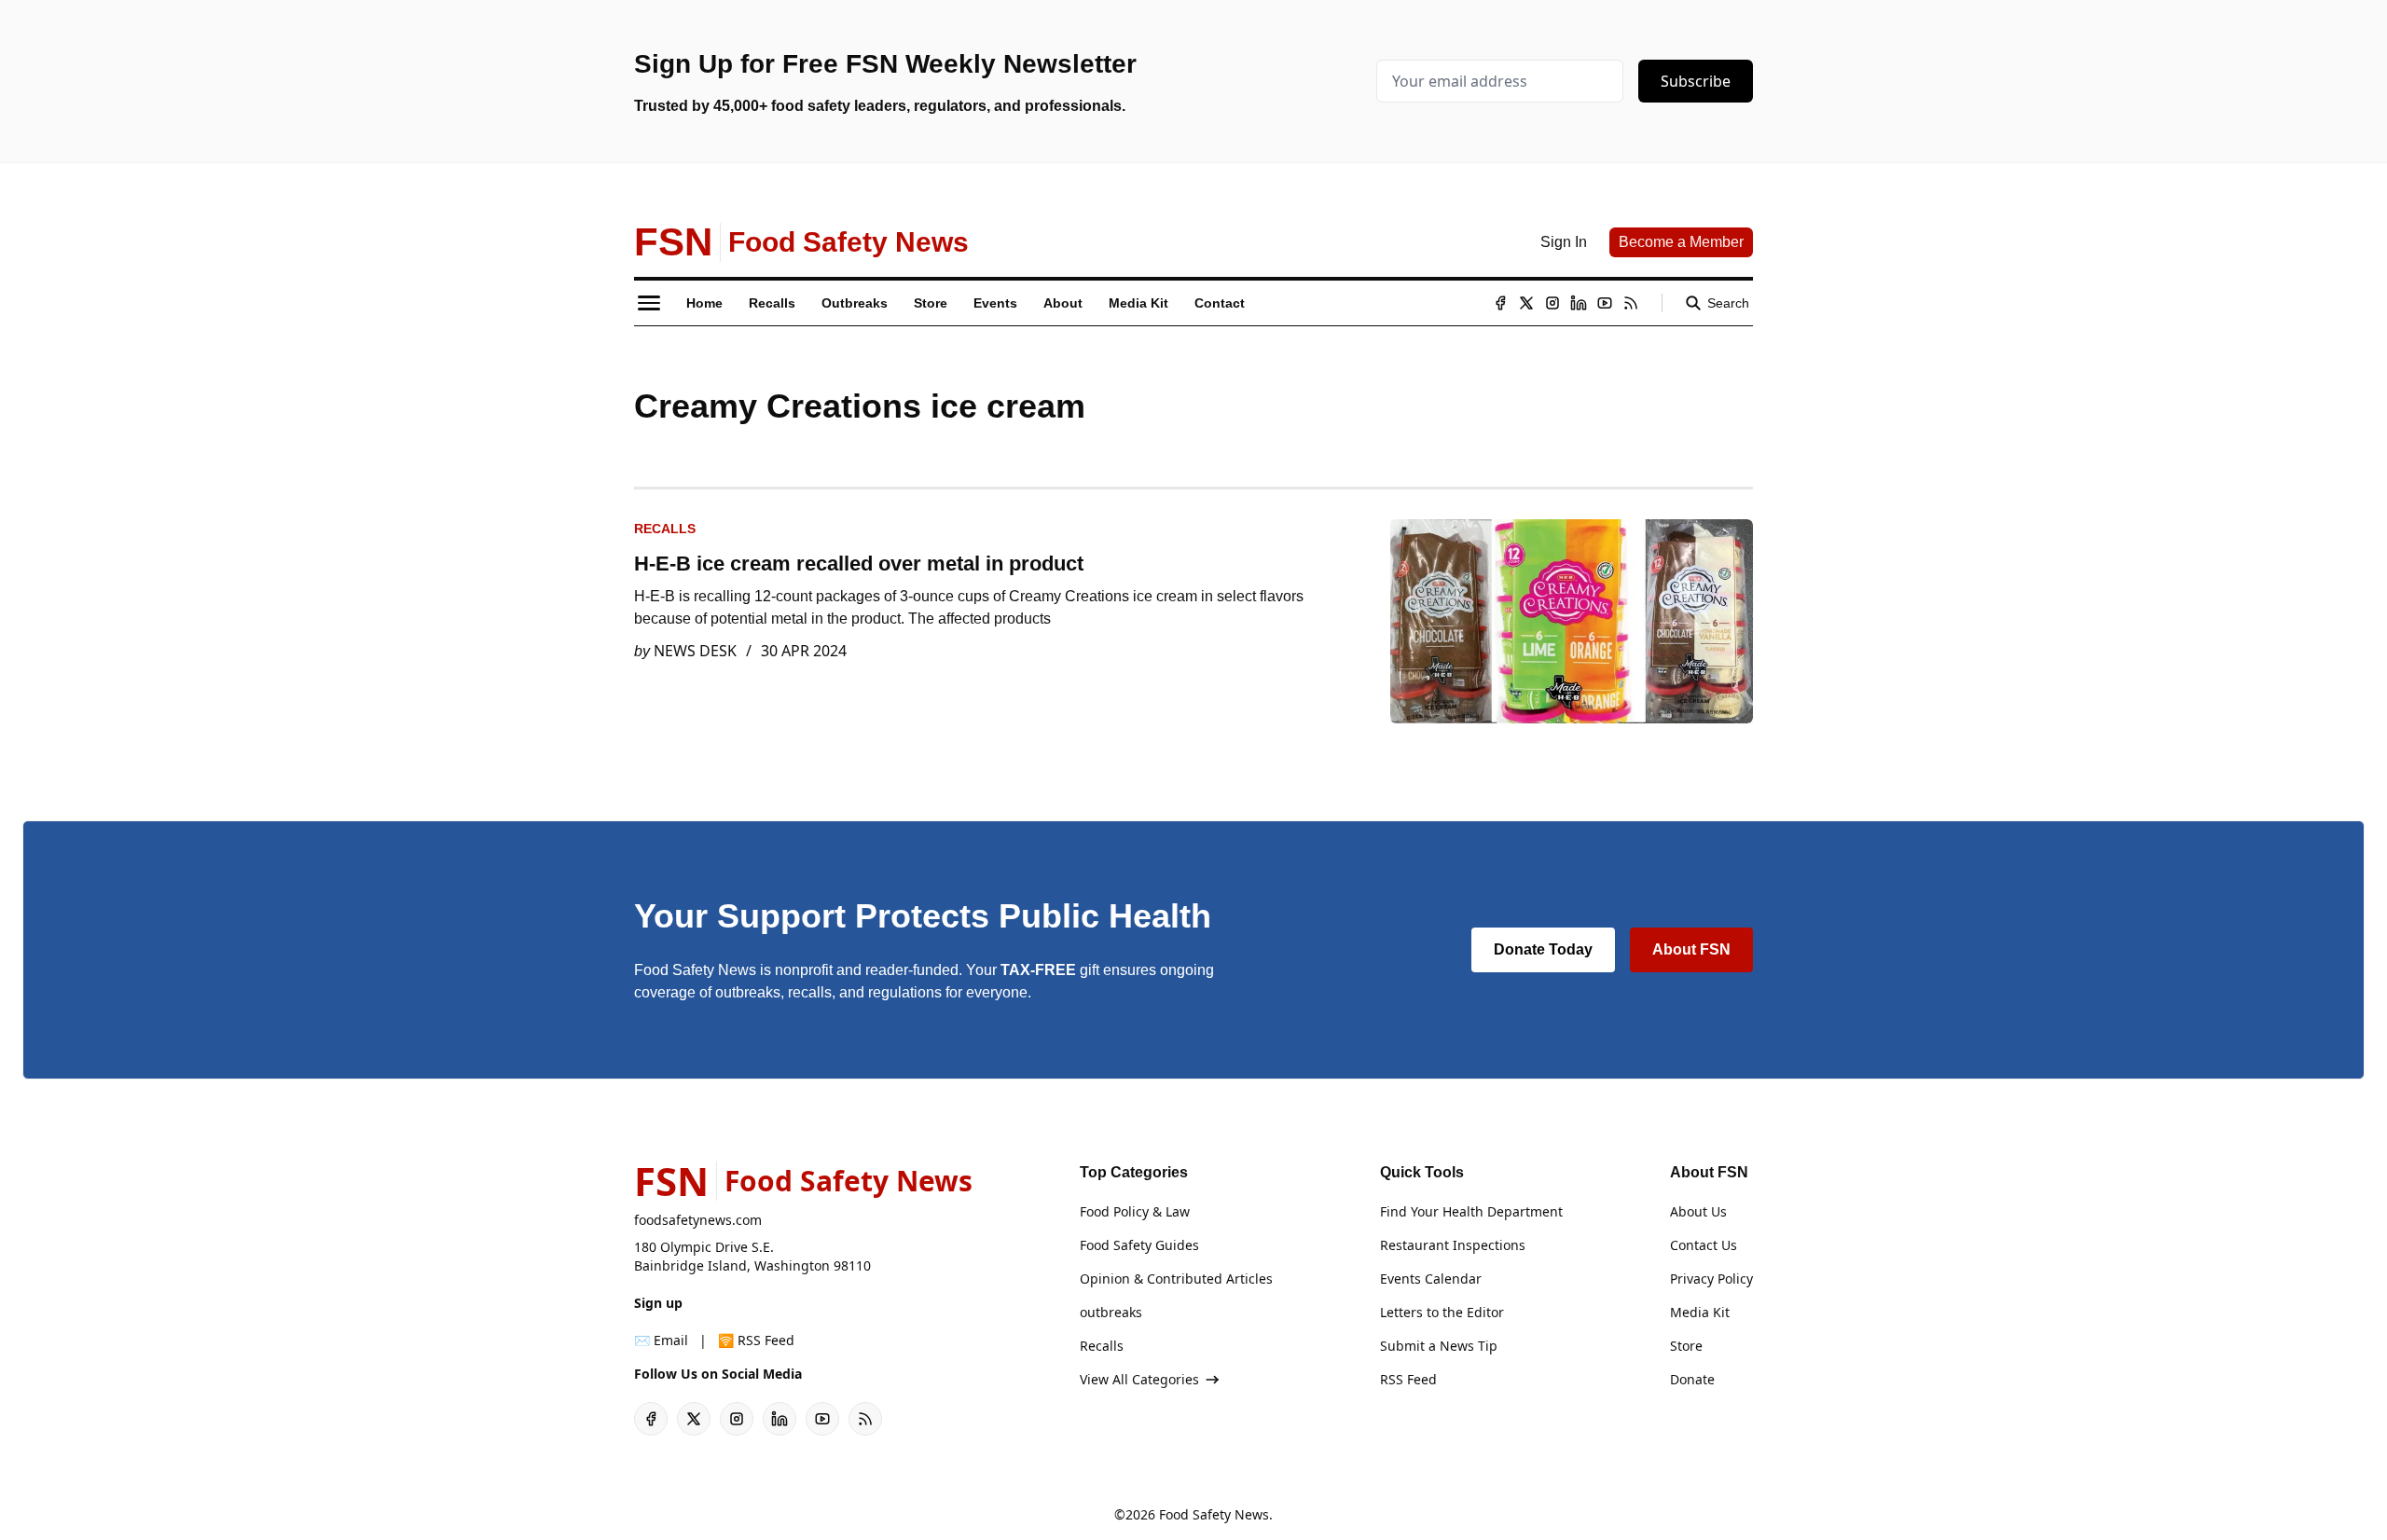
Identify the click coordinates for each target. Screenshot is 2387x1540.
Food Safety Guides (1139, 1245)
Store (1686, 1346)
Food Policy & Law (1135, 1211)
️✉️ (661, 1340)
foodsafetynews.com (698, 1220)
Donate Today (1543, 949)
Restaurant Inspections (1453, 1245)
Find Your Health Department (1471, 1211)
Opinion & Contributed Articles (1176, 1279)
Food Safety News (1214, 1514)
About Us (1698, 1211)
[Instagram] (1552, 303)
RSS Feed (1408, 1379)
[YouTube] (1605, 303)
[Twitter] (1526, 303)
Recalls (665, 529)
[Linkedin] (1579, 303)
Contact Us (1704, 1245)
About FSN (1691, 949)
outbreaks (1111, 1312)
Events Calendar (1431, 1279)
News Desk (695, 651)
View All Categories (1139, 1379)
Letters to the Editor (1442, 1312)
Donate (1692, 1379)
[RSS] (1631, 303)
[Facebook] (1500, 303)
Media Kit (1700, 1312)
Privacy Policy (1711, 1279)
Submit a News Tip (1439, 1346)
